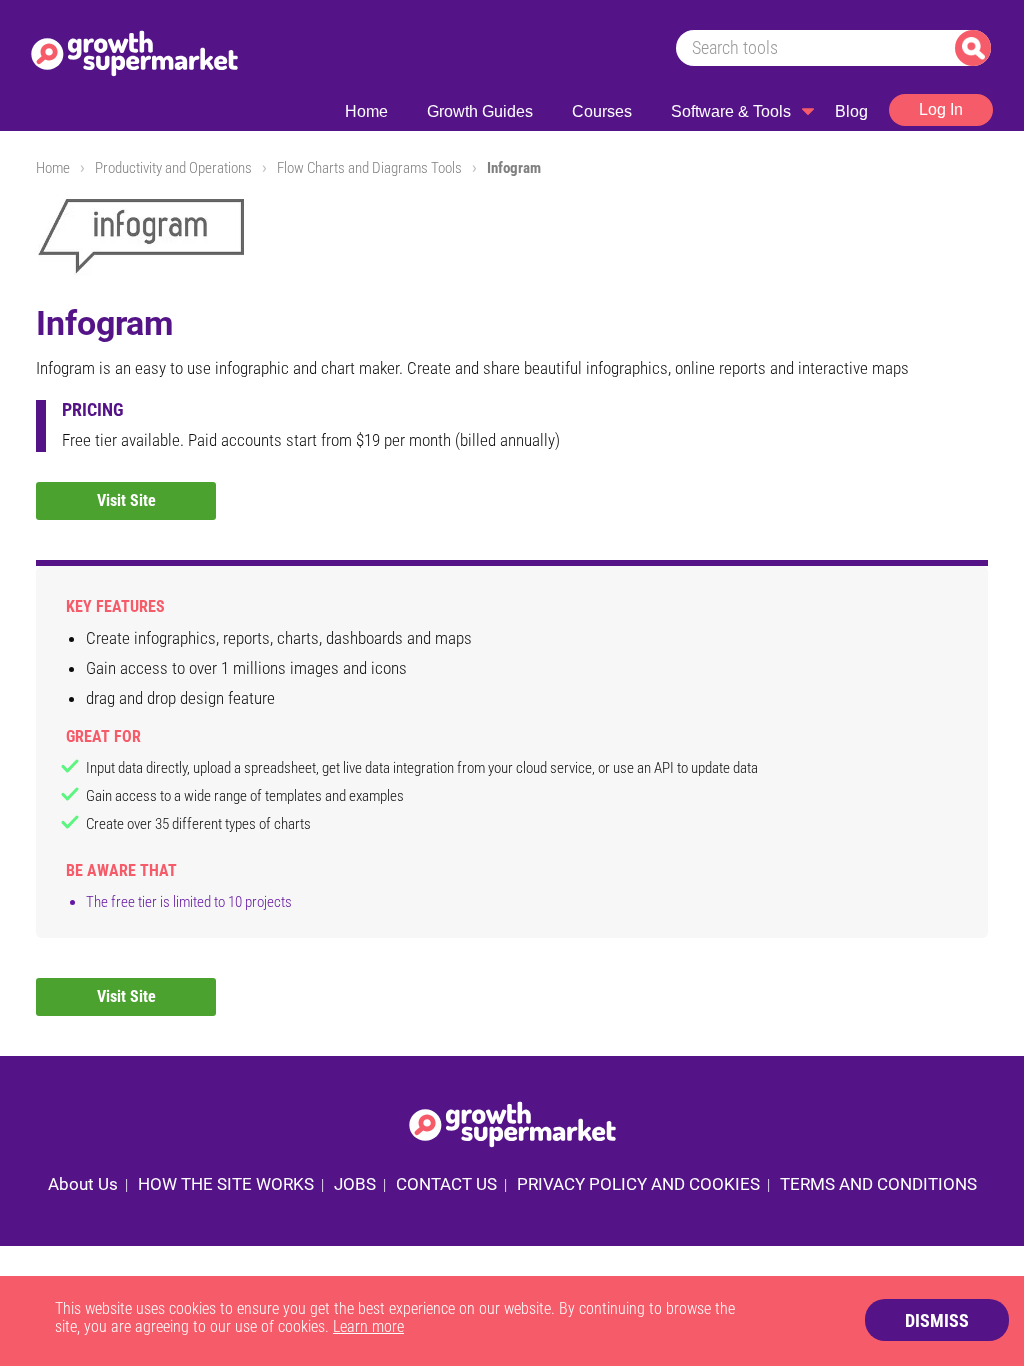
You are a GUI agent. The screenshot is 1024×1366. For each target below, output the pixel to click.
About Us (83, 1184)
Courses (602, 111)
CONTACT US (446, 1184)
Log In (941, 109)
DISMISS (937, 1320)
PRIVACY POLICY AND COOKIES (638, 1184)
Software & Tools (731, 111)
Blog (851, 111)
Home (366, 111)
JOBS (355, 1184)
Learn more (368, 1326)
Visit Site (126, 500)
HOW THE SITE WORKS (226, 1184)
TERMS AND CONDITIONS (878, 1184)
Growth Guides (480, 111)
